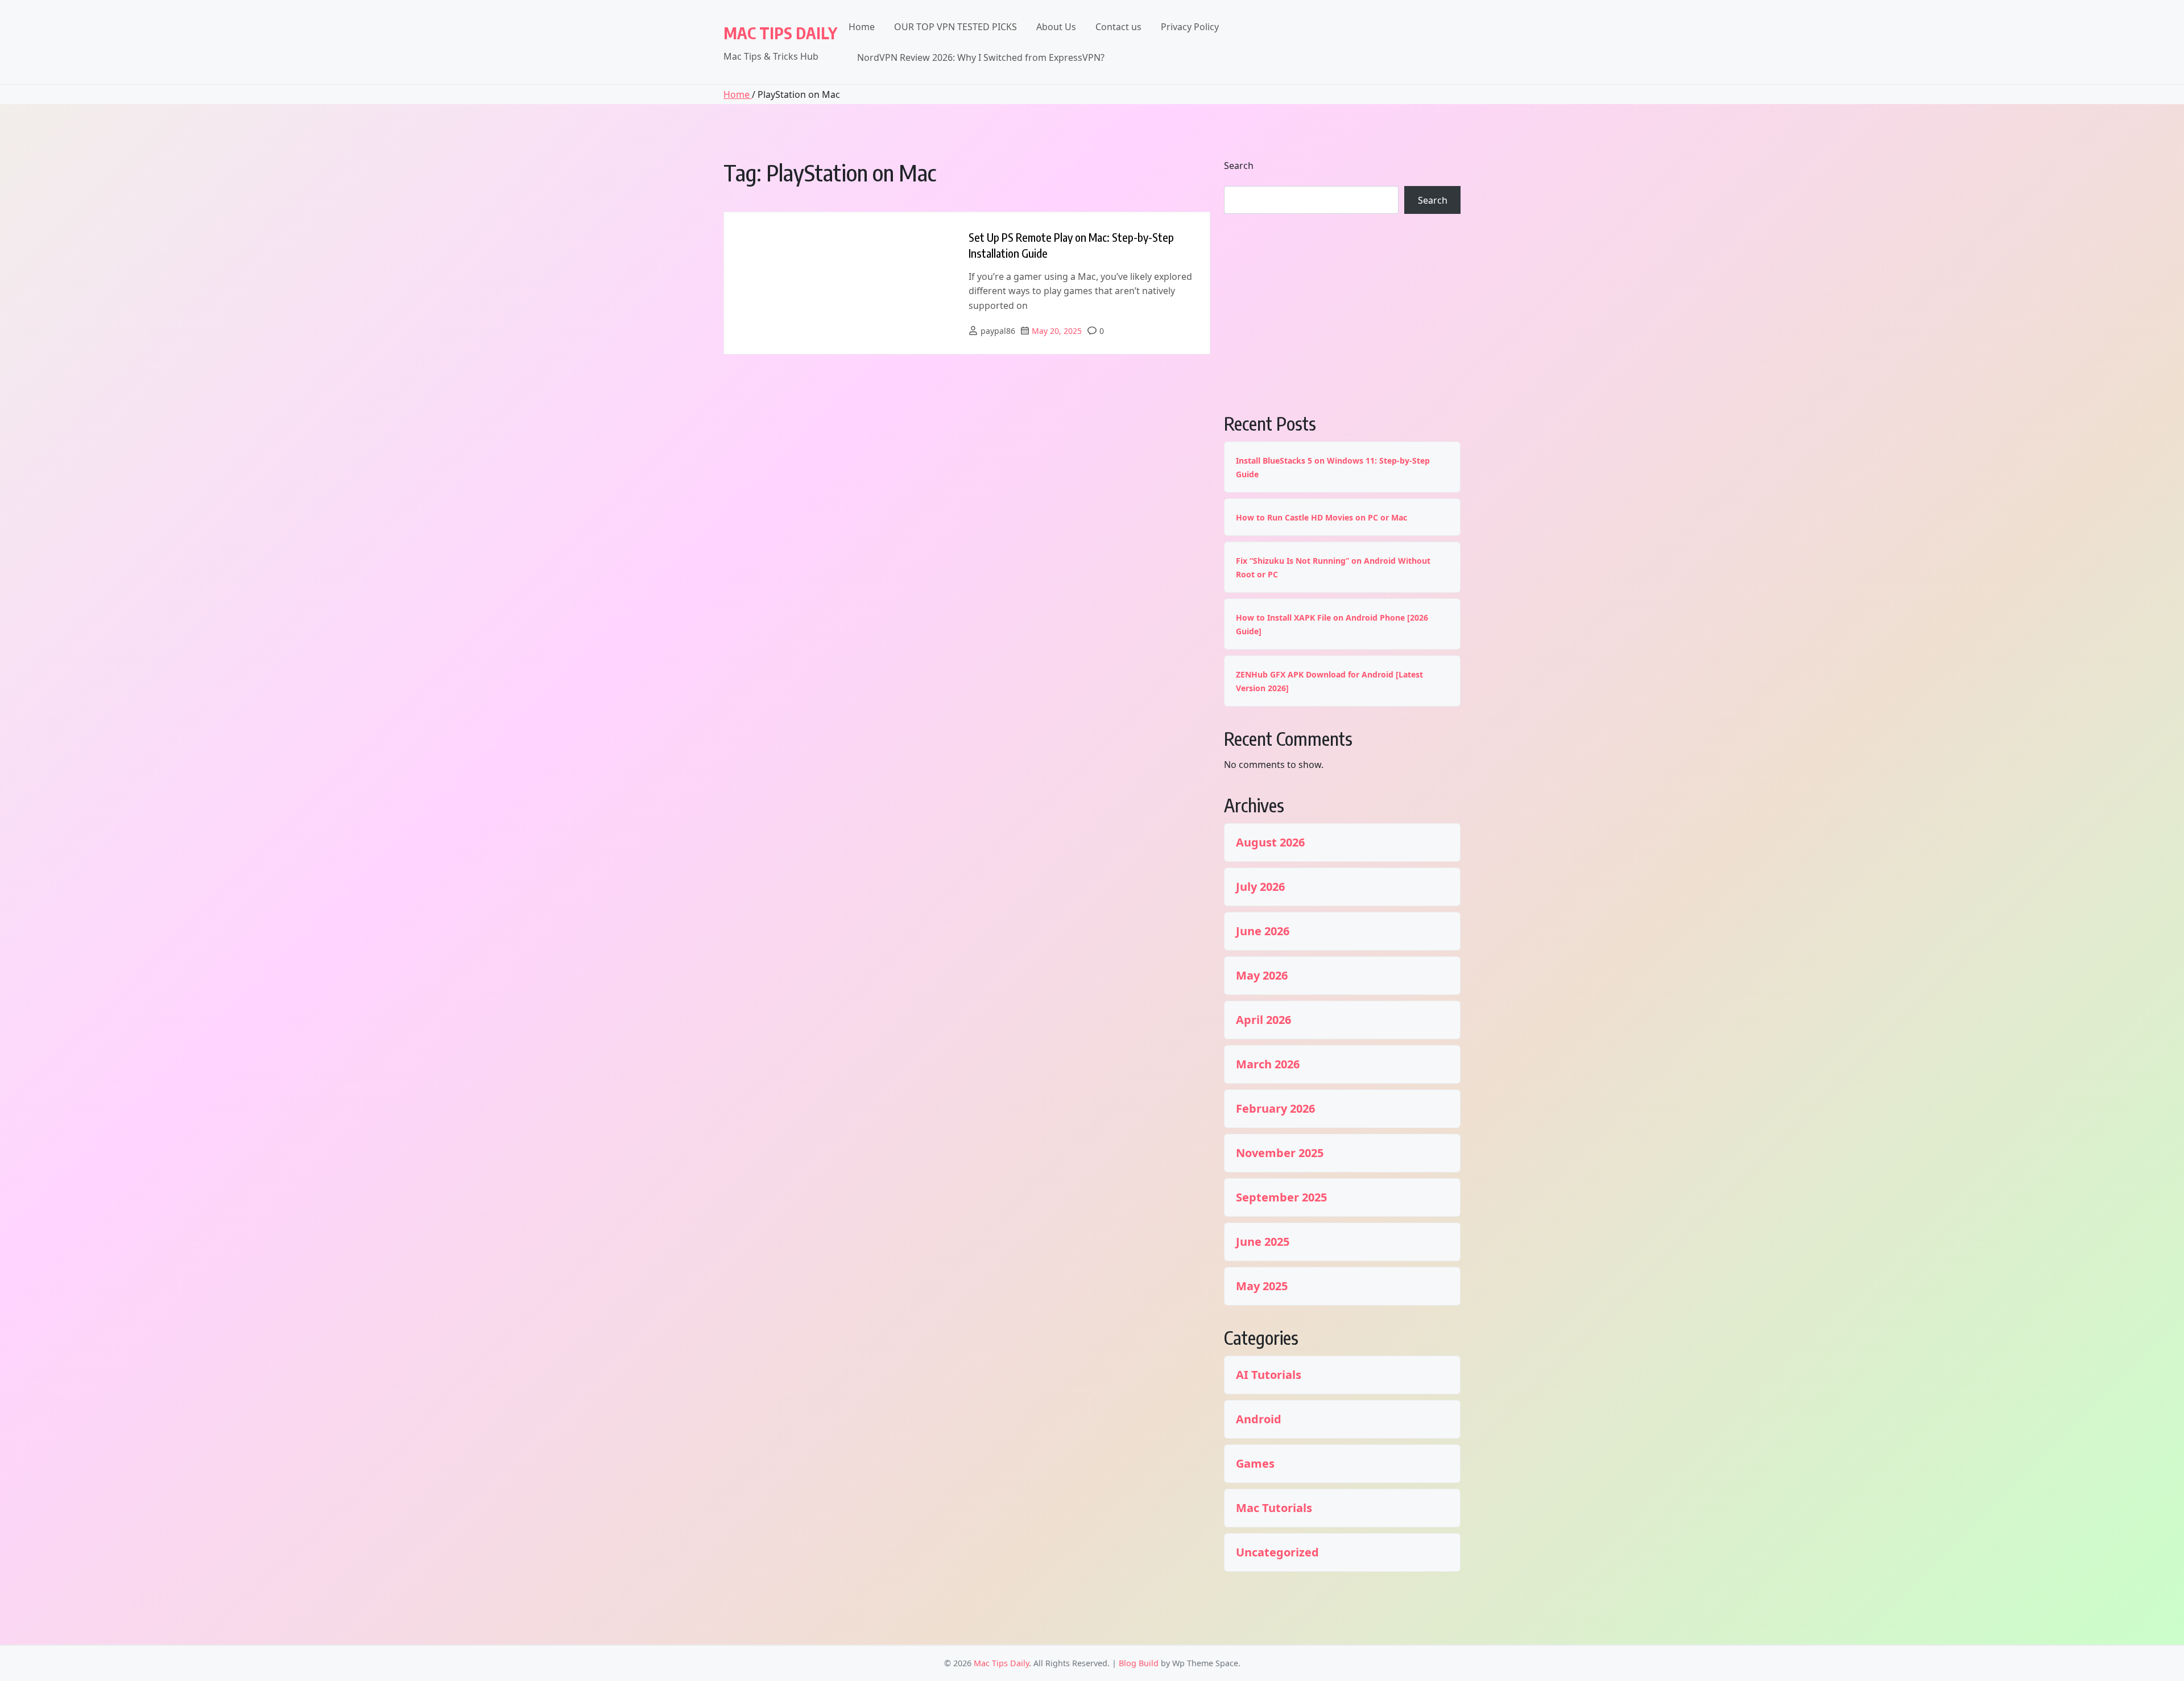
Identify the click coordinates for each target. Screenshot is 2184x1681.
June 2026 (1263, 931)
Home (862, 27)
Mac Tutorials (1274, 1508)
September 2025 (1281, 1197)
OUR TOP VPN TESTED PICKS (955, 27)
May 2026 (1262, 976)
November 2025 (1280, 1153)
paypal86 (998, 331)
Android (1259, 1419)
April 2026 (1263, 1020)
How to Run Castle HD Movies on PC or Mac (1321, 517)
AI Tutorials (1269, 1375)
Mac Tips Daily (780, 33)
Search (1239, 166)
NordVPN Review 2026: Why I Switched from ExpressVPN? (981, 57)
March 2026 (1268, 1064)
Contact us (1118, 27)
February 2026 (1275, 1109)
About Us (1056, 27)
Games (1255, 1464)
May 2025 (1262, 1286)
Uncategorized (1277, 1552)
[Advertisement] (1342, 312)
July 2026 (1260, 887)
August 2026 (1270, 842)
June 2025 (1263, 1242)
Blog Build (1139, 1663)
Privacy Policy (1190, 27)
